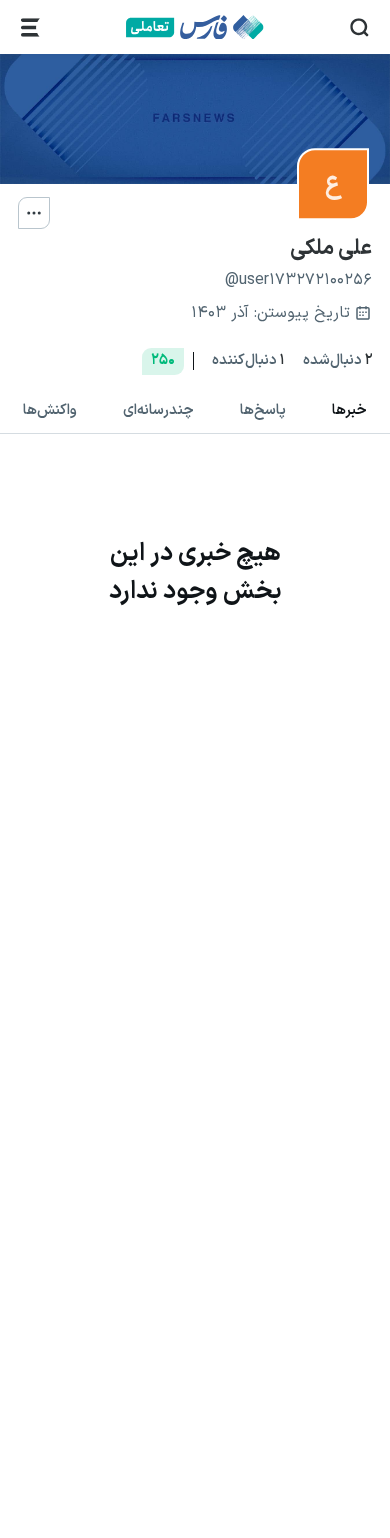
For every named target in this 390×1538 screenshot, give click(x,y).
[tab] (349, 410)
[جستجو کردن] (359, 27)
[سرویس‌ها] (30, 27)
